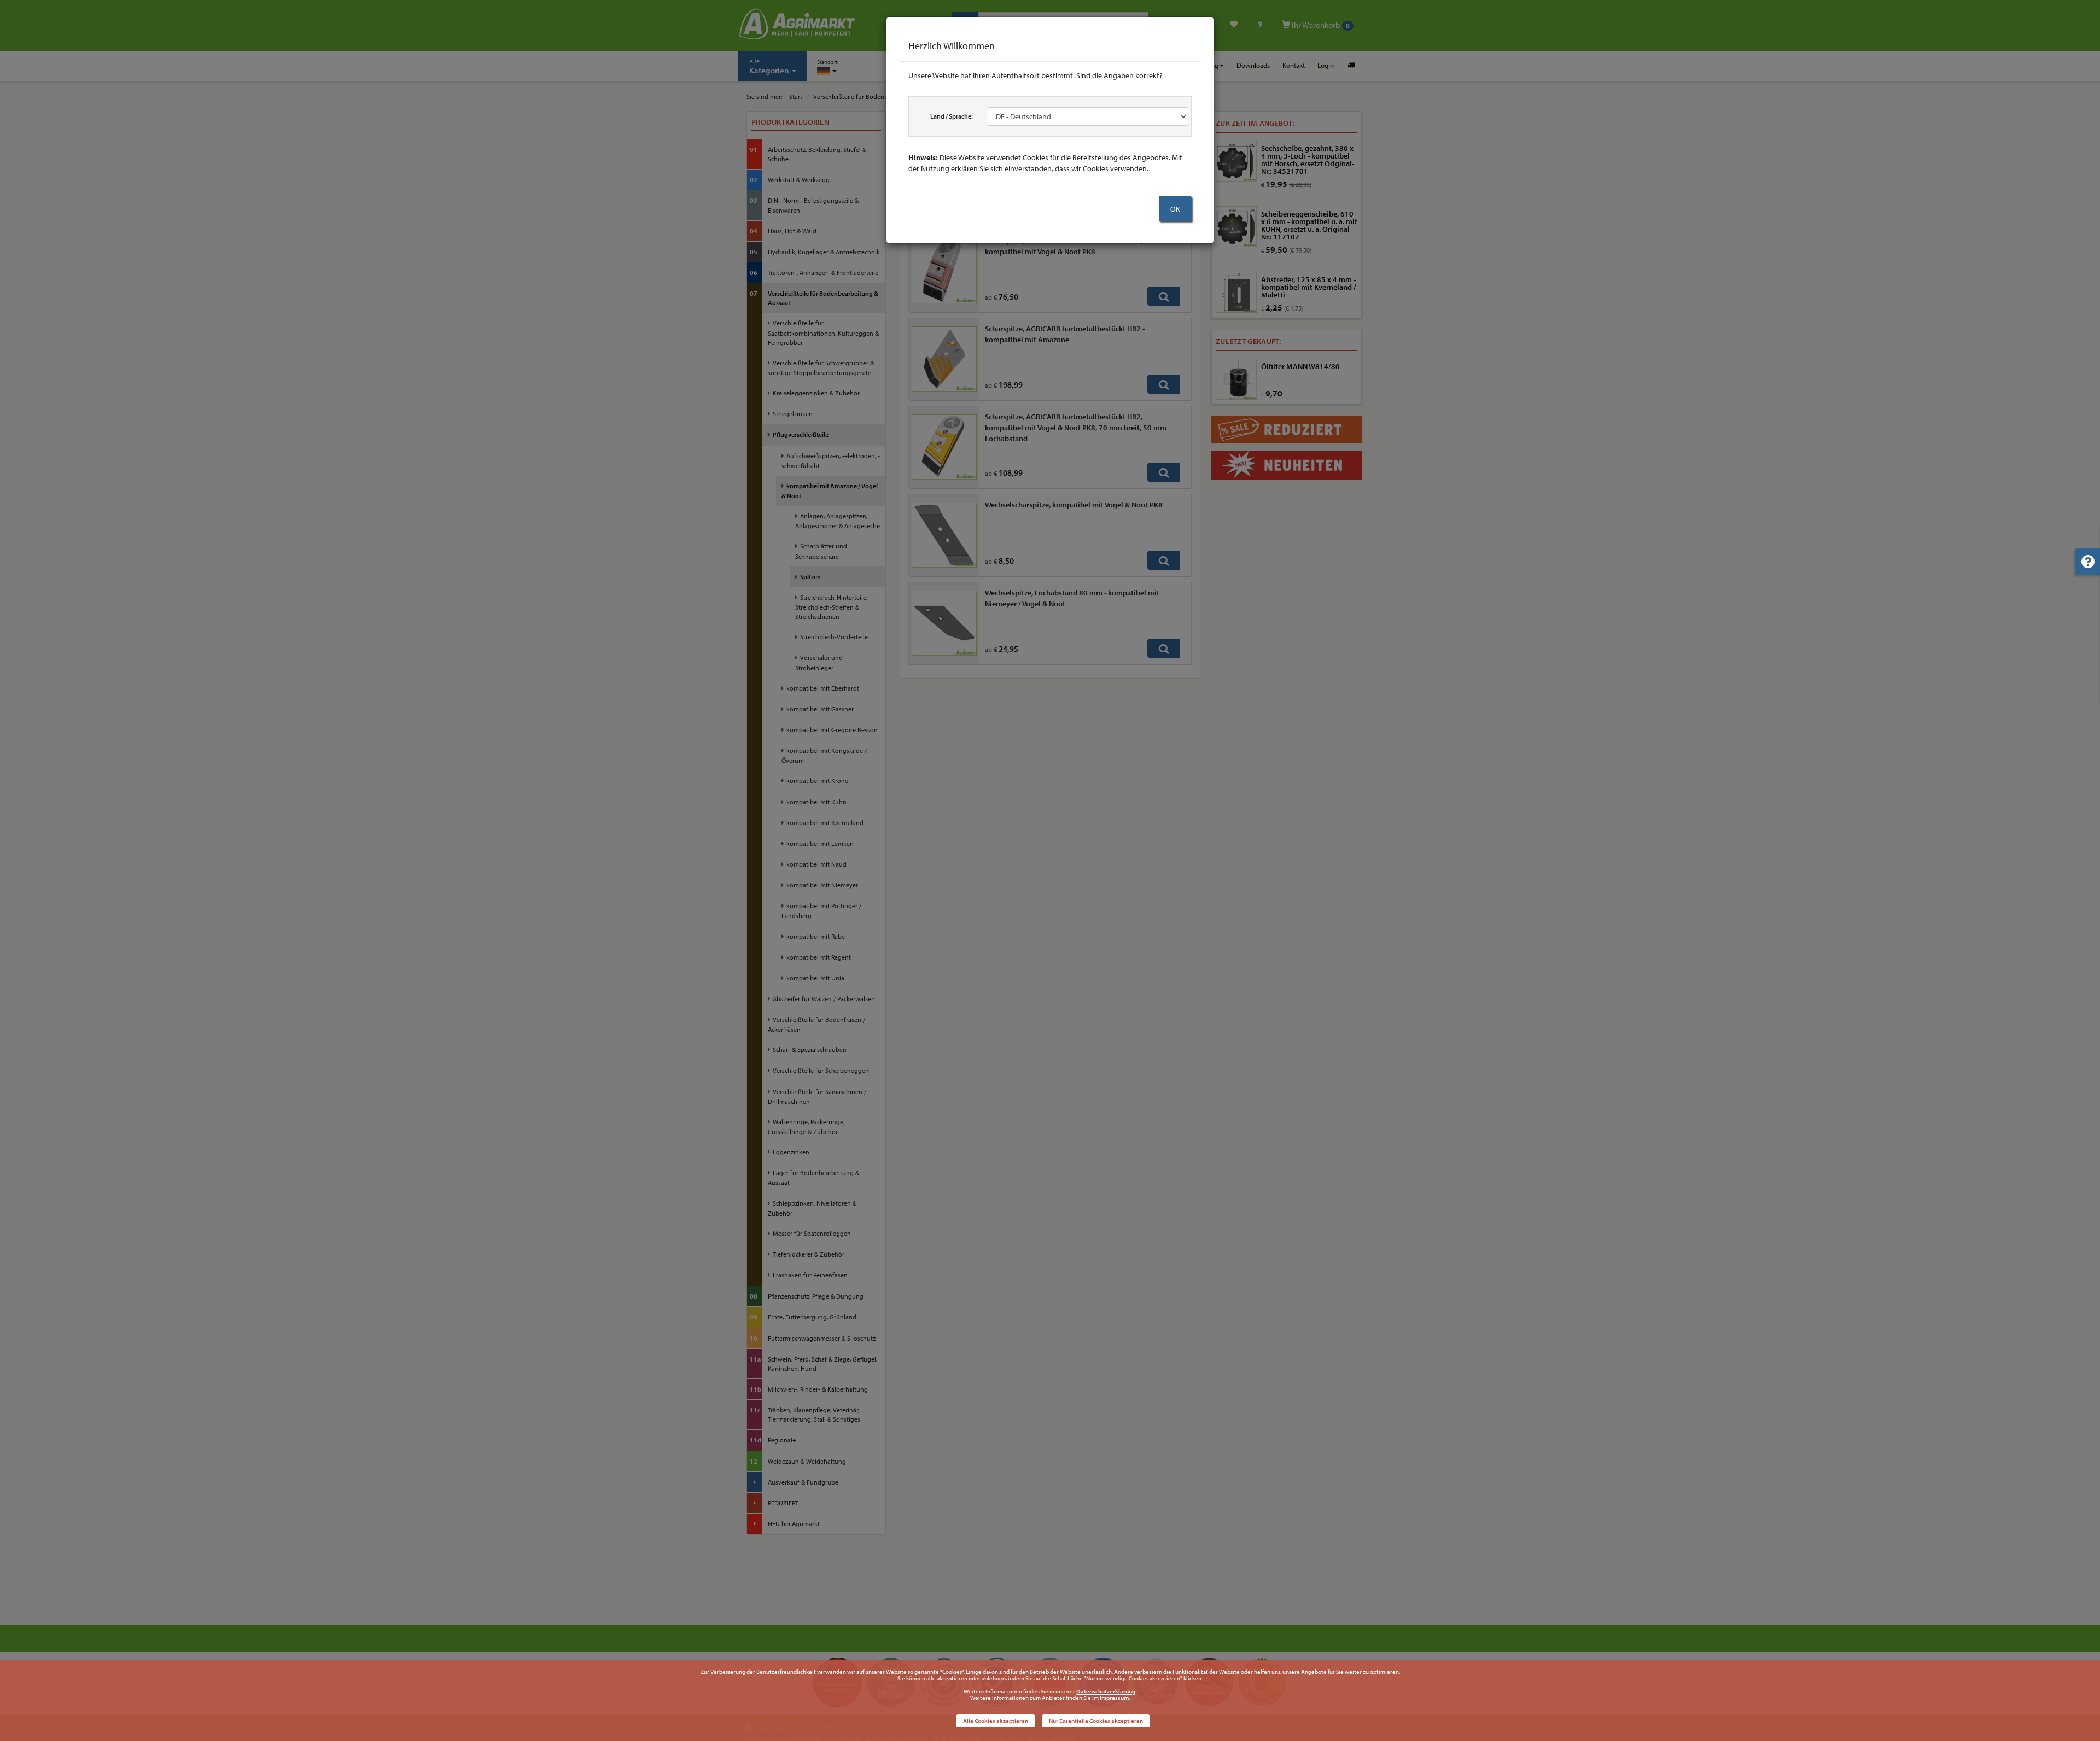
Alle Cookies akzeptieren (996, 1721)
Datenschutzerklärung (1106, 1691)
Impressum (1114, 1698)
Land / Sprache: (952, 116)
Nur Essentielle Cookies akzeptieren (1096, 1721)
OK (1175, 209)
